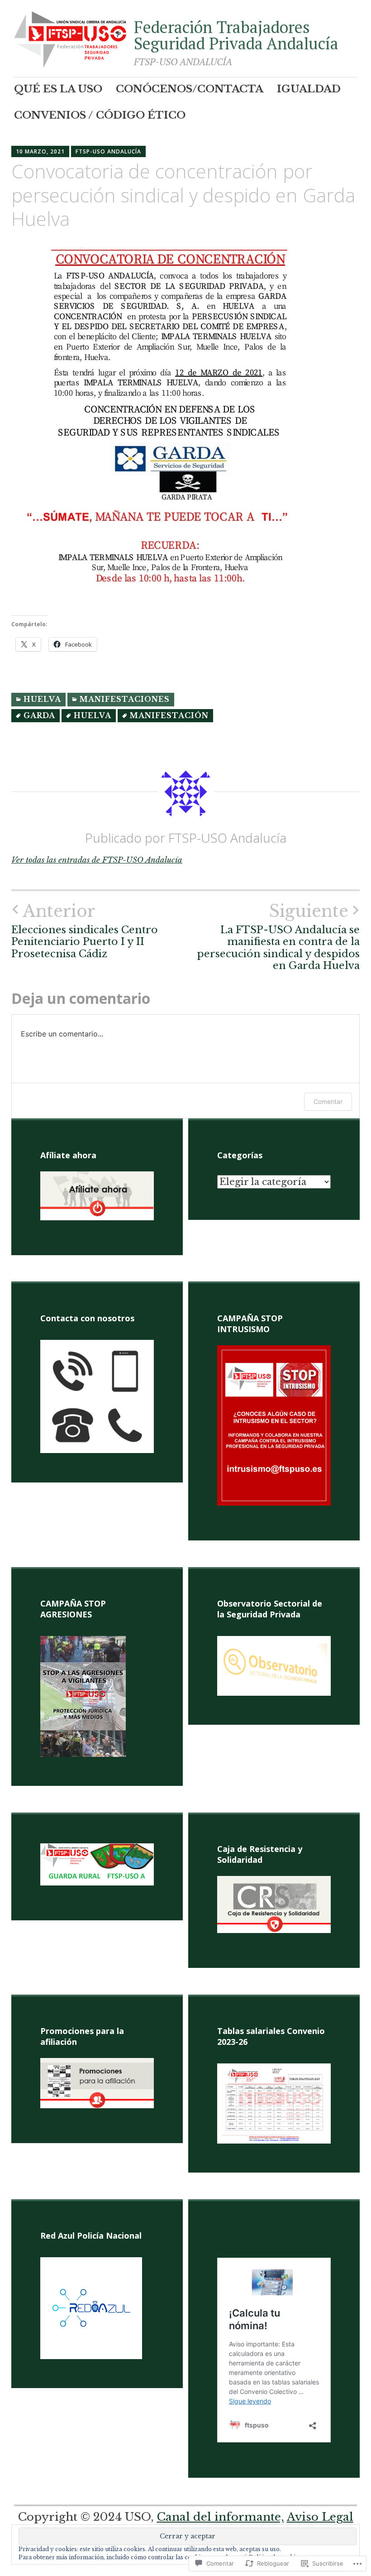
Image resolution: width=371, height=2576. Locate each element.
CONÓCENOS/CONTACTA (190, 89)
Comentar (328, 1101)
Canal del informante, (221, 2517)
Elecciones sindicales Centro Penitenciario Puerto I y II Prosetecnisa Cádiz (85, 931)
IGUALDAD (309, 89)
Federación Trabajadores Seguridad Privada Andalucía (236, 35)
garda (39, 716)
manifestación (169, 716)
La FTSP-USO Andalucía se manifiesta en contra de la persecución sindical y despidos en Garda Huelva (278, 937)
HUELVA (42, 699)
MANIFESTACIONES (125, 699)
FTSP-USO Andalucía (108, 151)
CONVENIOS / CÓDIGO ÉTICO (100, 115)
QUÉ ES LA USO (58, 89)
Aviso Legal (320, 2517)
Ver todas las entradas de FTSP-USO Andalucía (97, 860)
